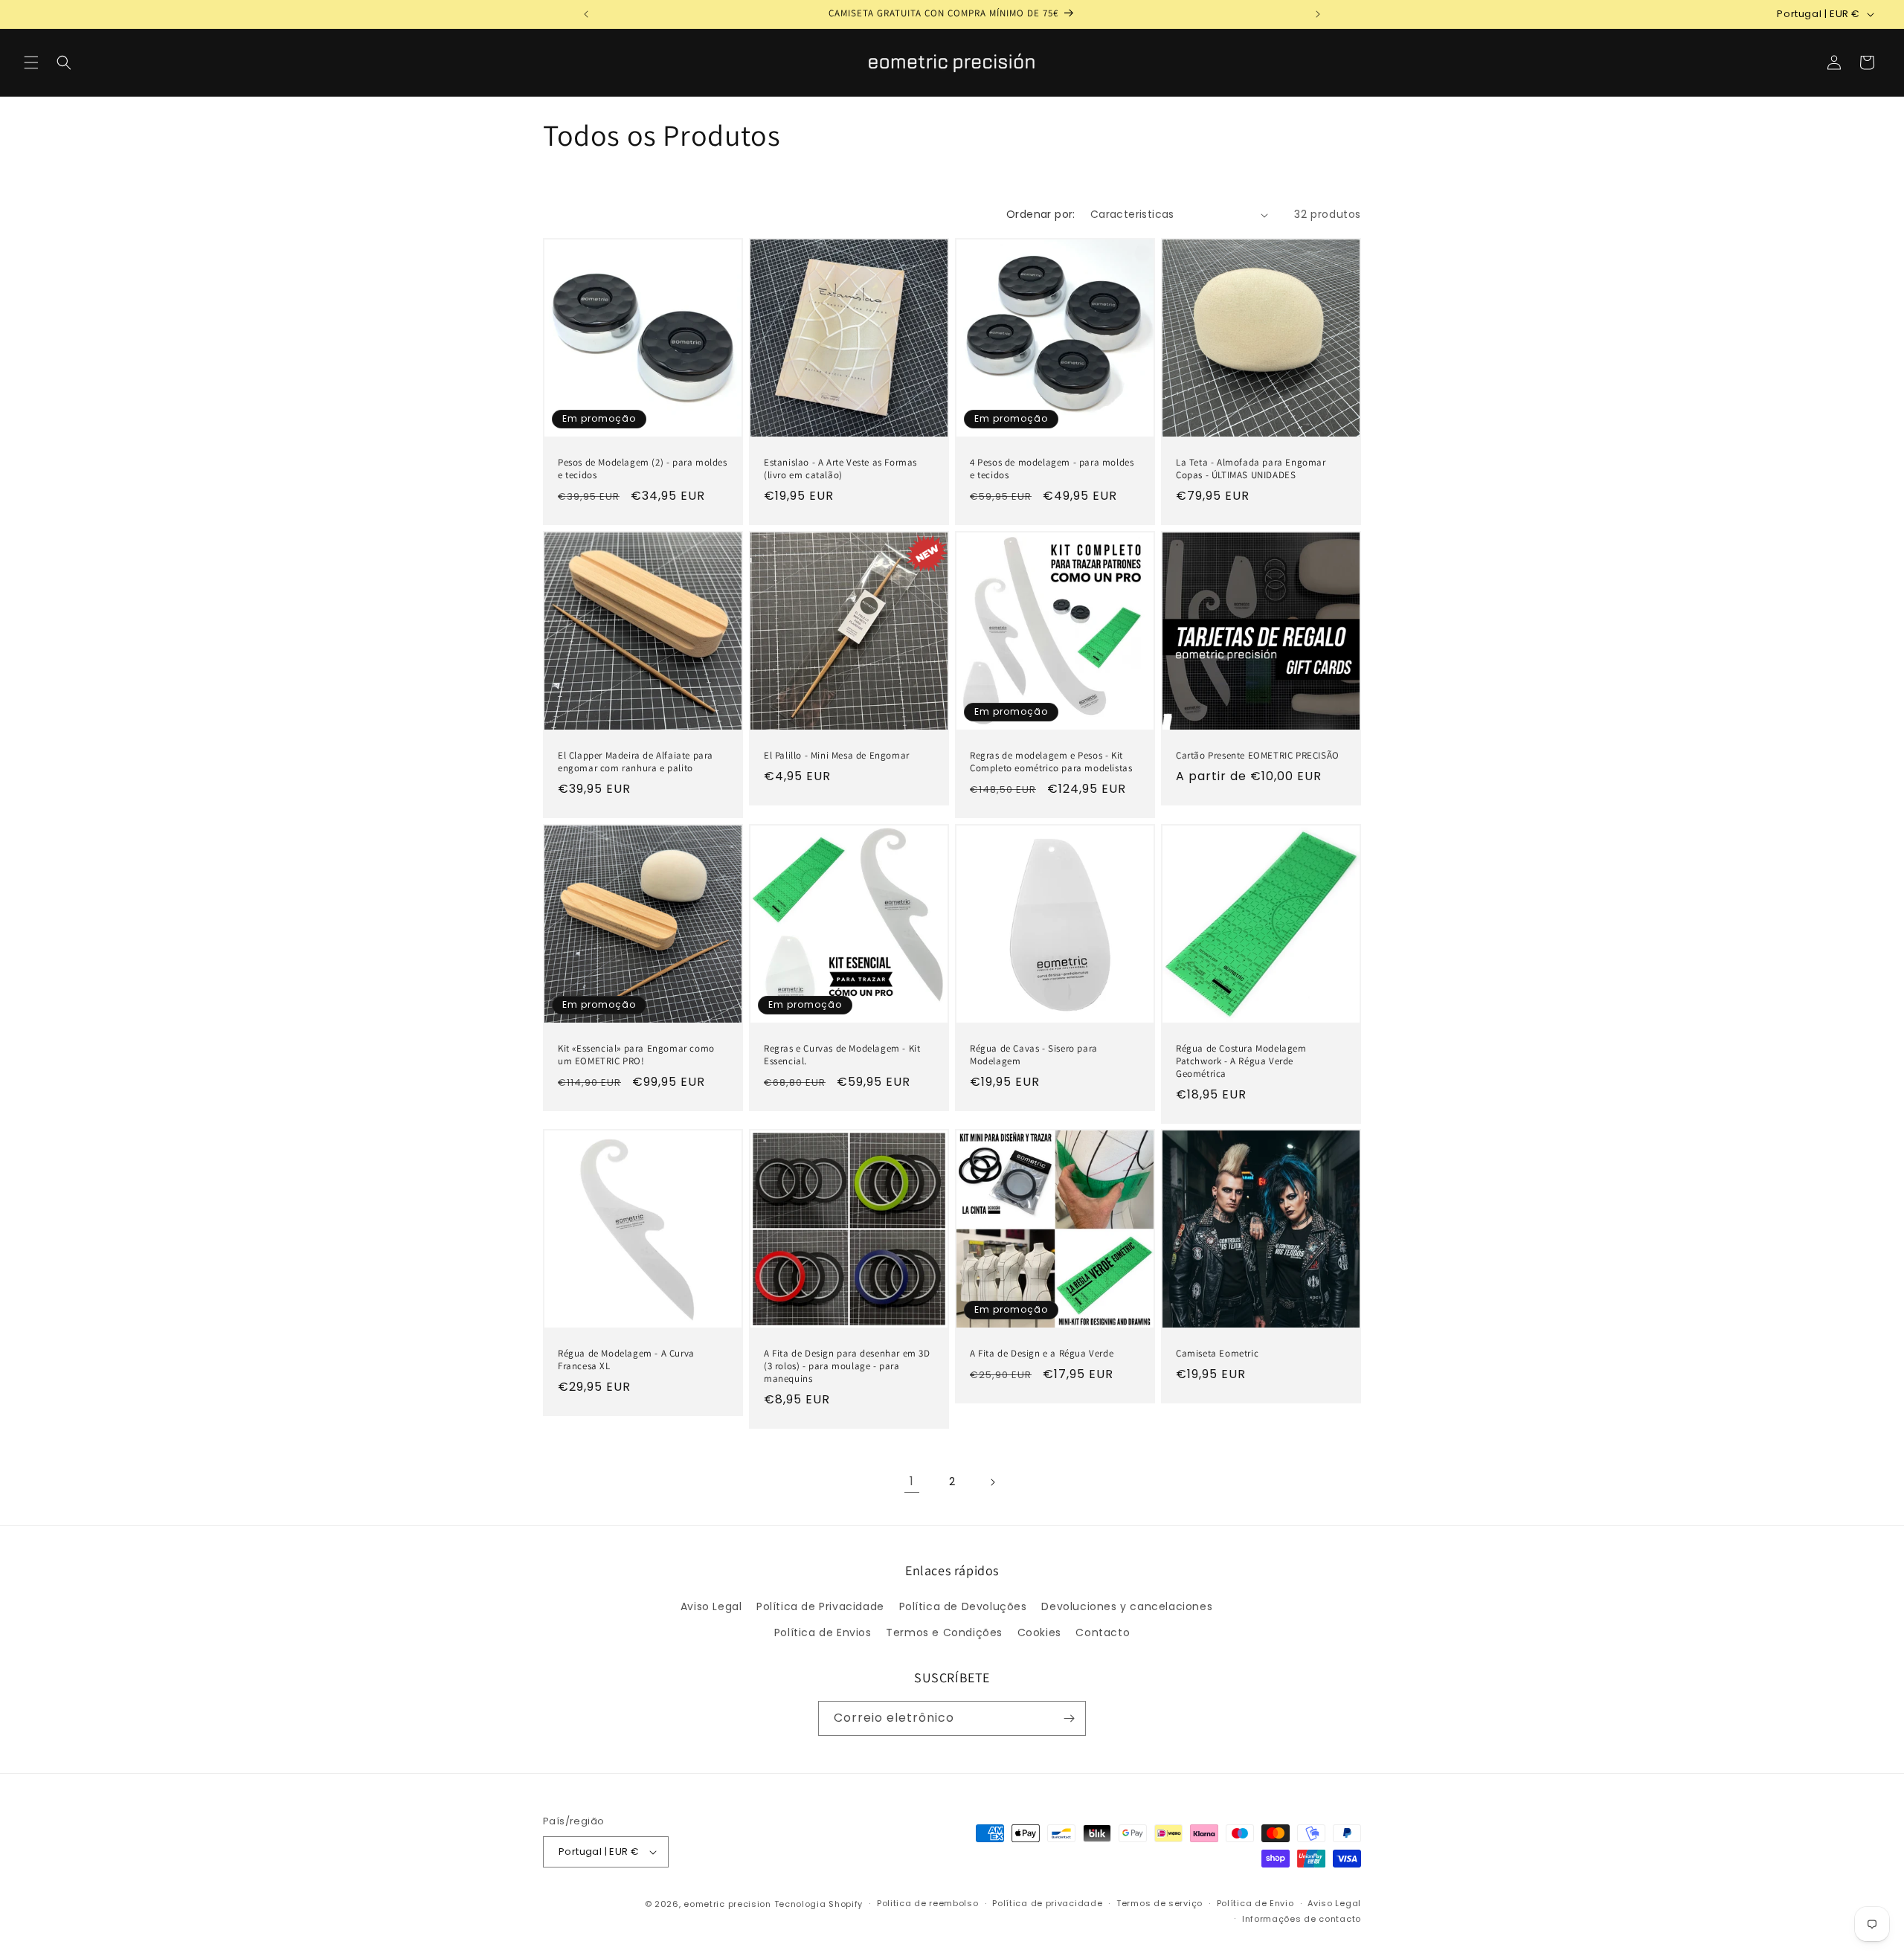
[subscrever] (1069, 1718)
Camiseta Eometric (1217, 1354)
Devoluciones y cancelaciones (1127, 1606)
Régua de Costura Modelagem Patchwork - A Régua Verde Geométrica (1241, 1061)
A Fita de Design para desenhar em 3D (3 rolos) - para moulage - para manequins (847, 1366)
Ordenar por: (1041, 214)
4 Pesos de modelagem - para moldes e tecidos (1052, 469)
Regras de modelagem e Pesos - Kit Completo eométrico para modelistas (1051, 762)
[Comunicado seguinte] (1318, 14)
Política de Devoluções (963, 1606)
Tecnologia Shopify (819, 1904)
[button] (31, 62)
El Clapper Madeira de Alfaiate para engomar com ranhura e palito (636, 762)
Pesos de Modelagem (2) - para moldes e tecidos (643, 469)
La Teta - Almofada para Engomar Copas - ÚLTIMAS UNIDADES (1251, 469)
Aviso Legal (711, 1606)
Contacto (1103, 1632)
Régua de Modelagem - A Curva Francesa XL (626, 1360)
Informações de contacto (1302, 1919)
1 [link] (912, 1482)
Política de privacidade (1047, 1903)
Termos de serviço (1160, 1903)
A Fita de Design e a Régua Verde (1042, 1354)
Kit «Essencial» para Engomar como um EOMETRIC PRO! (636, 1055)
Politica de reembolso (928, 1903)
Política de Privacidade (820, 1606)
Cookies (1039, 1632)
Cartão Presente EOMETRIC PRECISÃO (1258, 756)
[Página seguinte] (992, 1482)
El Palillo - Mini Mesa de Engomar (837, 756)
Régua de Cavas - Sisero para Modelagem (1034, 1055)
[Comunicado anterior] (586, 14)
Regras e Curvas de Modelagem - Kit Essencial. (842, 1055)
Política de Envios (823, 1632)
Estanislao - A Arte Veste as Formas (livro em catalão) (840, 469)
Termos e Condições (944, 1632)
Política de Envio (1255, 1903)
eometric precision (727, 1904)
